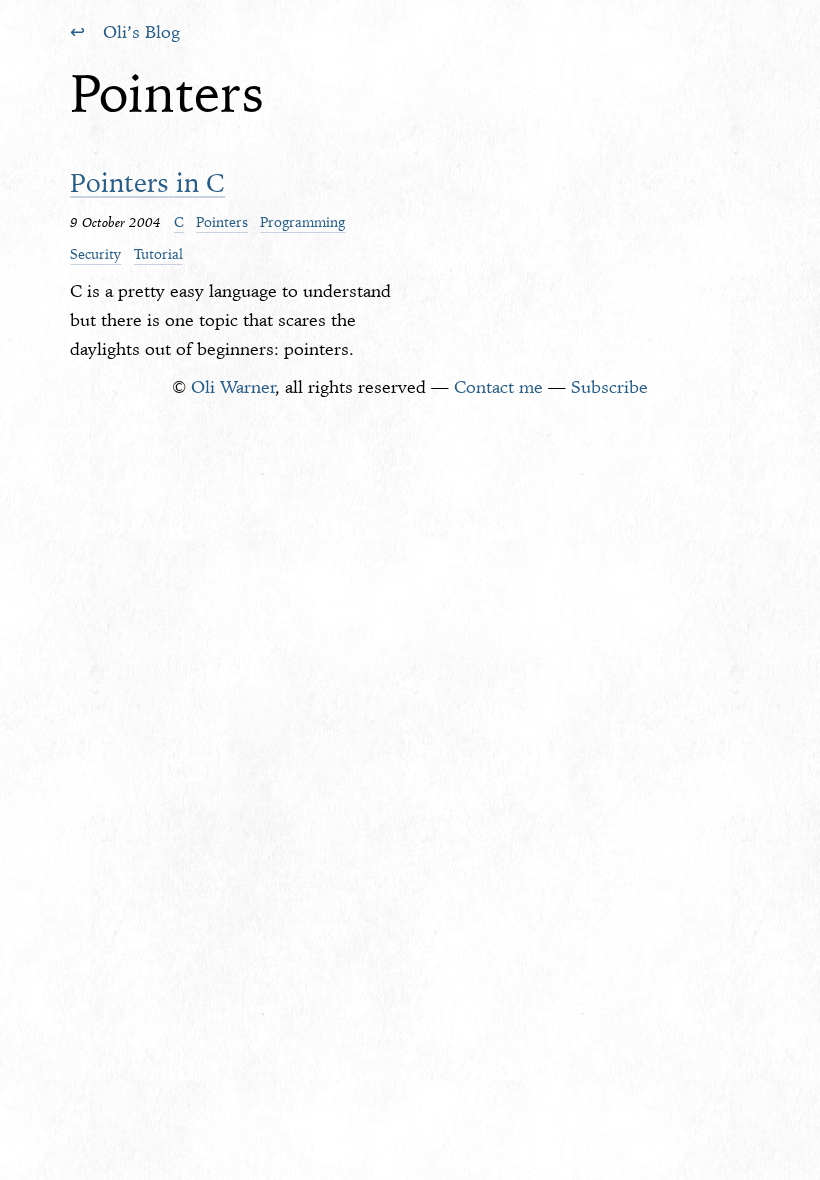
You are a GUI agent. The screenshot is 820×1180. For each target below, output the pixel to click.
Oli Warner (233, 387)
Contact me (498, 387)
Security (95, 254)
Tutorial (158, 254)
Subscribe (609, 387)
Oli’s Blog (141, 32)
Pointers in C (147, 182)
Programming (302, 222)
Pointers (222, 222)
